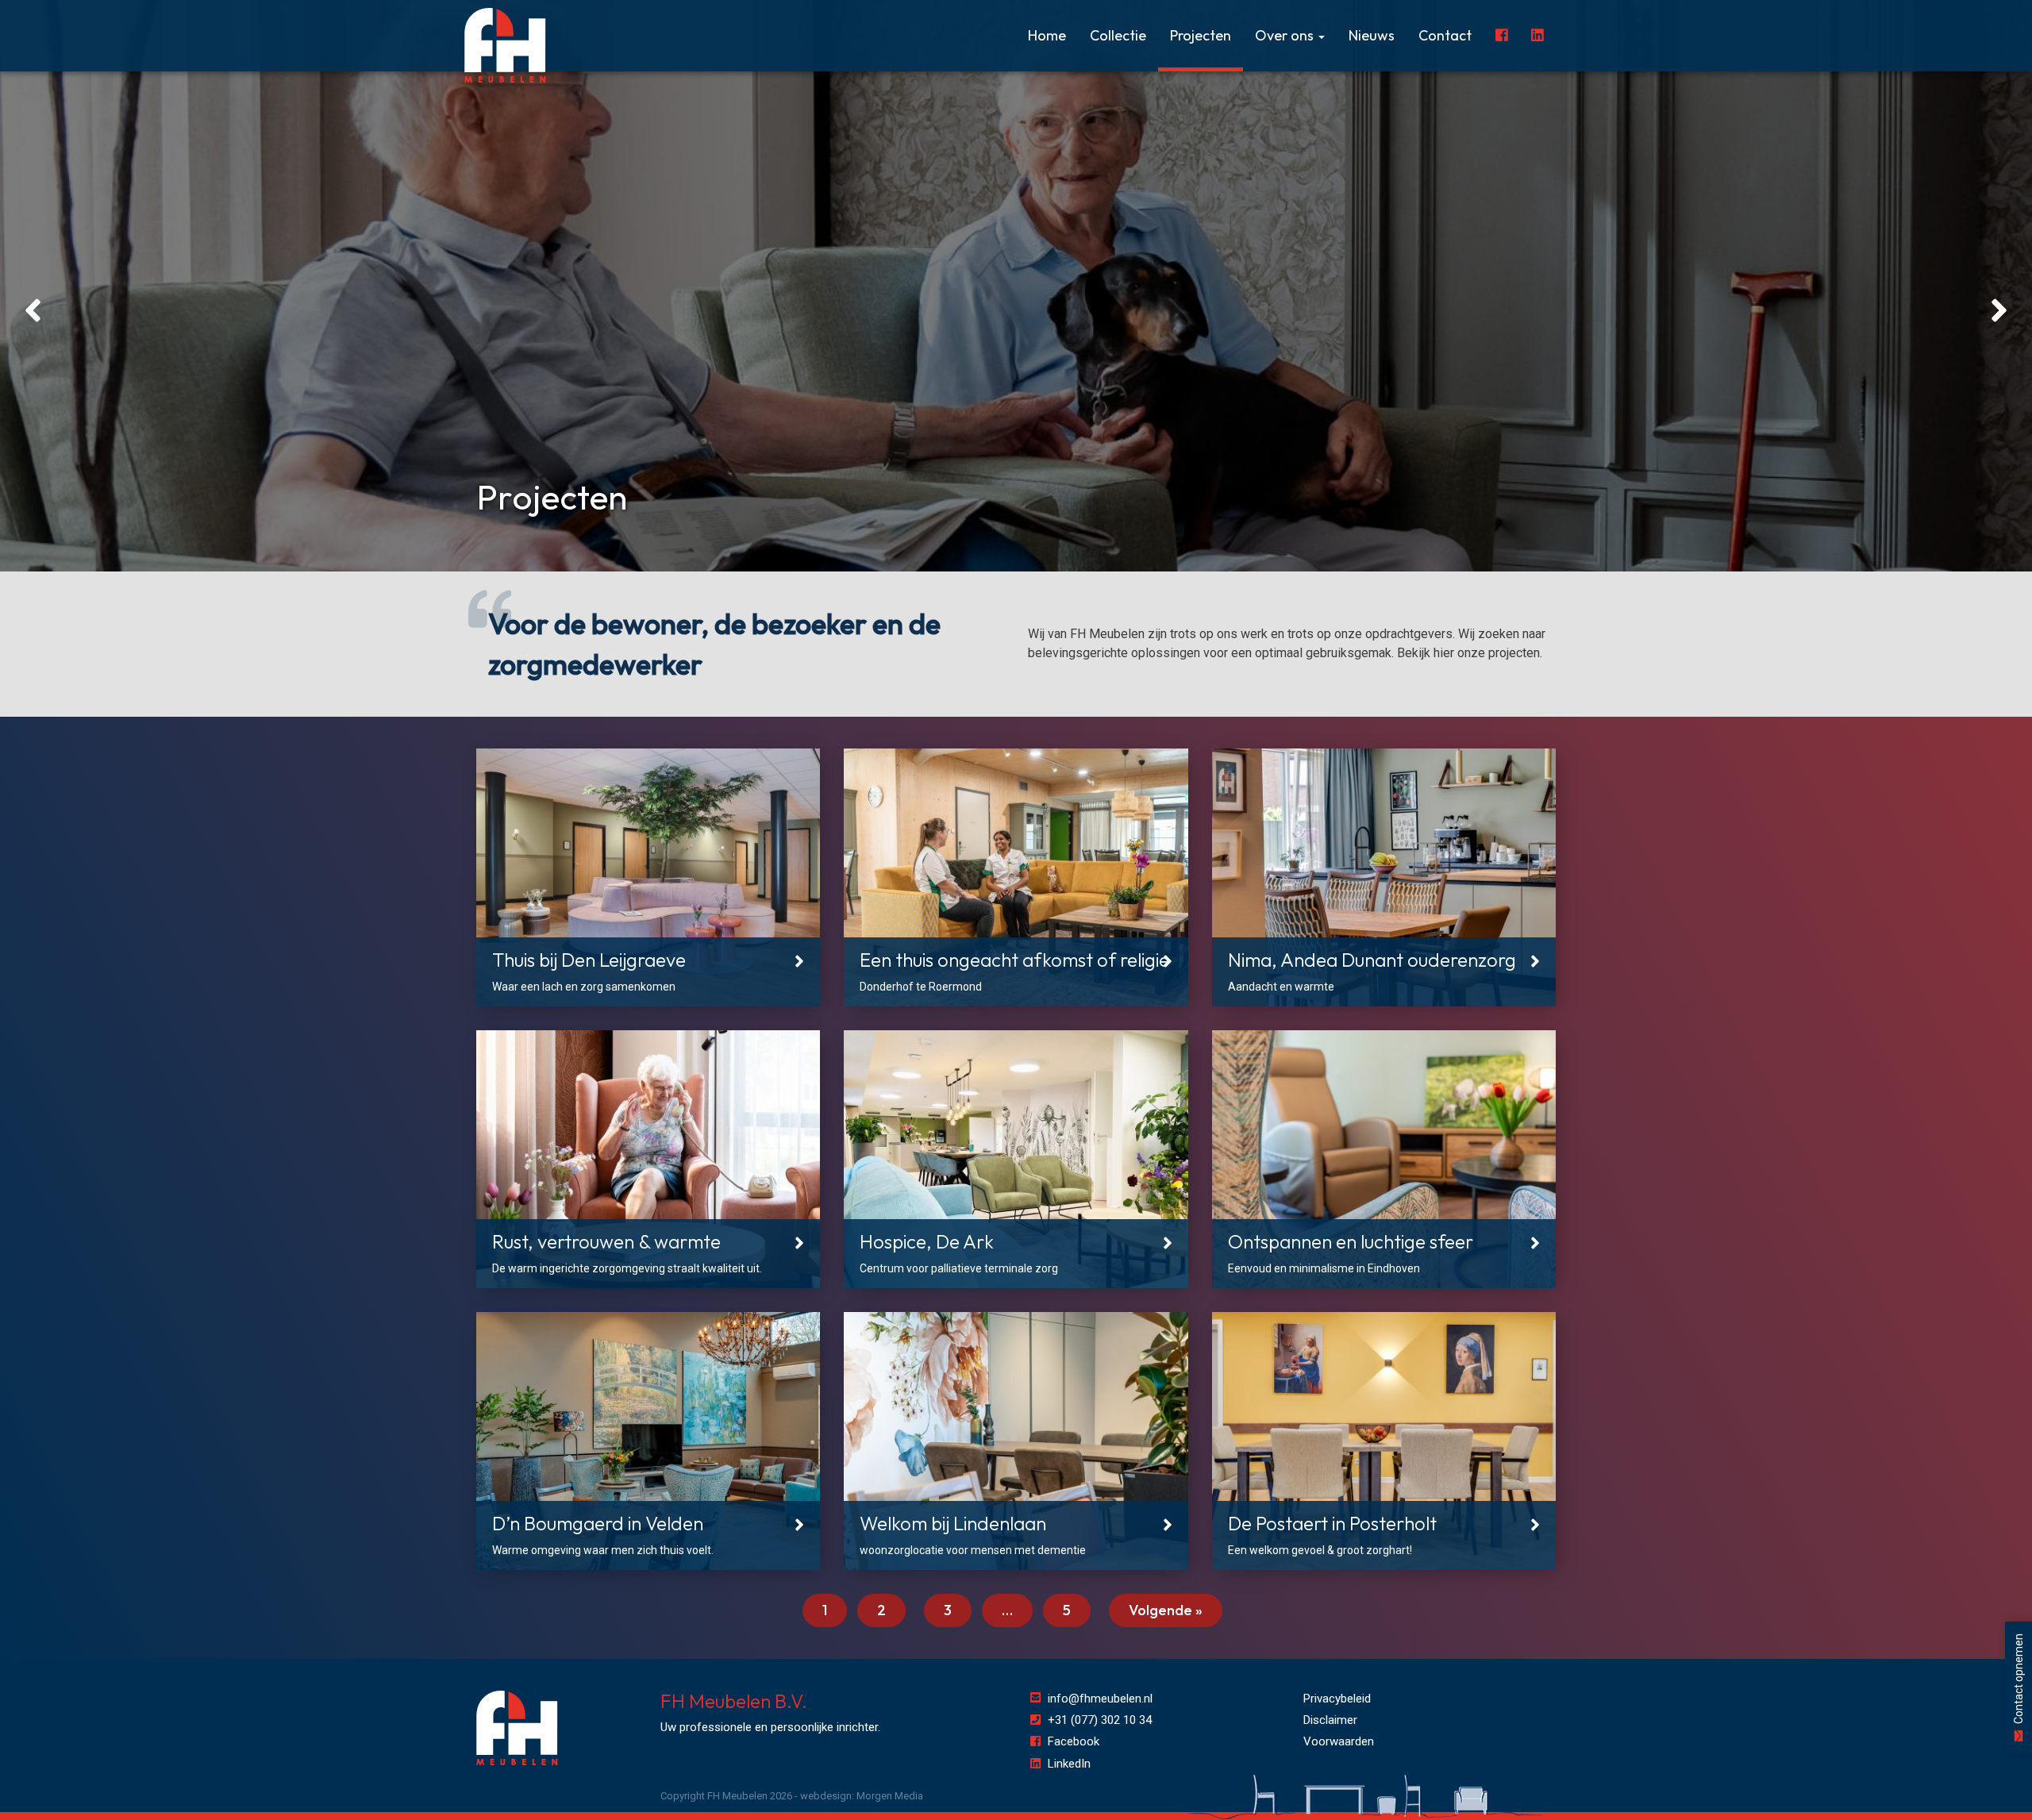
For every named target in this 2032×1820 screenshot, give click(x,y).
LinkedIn (1069, 1764)
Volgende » (1166, 1610)
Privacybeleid (1337, 1699)
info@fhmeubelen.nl (1100, 1699)
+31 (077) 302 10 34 (1100, 1720)
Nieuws (1372, 35)
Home (1047, 35)
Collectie (1118, 35)
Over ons (1286, 35)
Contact (1445, 35)
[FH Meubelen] (505, 46)
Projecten (1201, 35)
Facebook (1074, 1741)
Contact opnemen (2019, 1680)
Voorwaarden (1339, 1741)
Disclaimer (1330, 1720)
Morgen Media (890, 1796)
